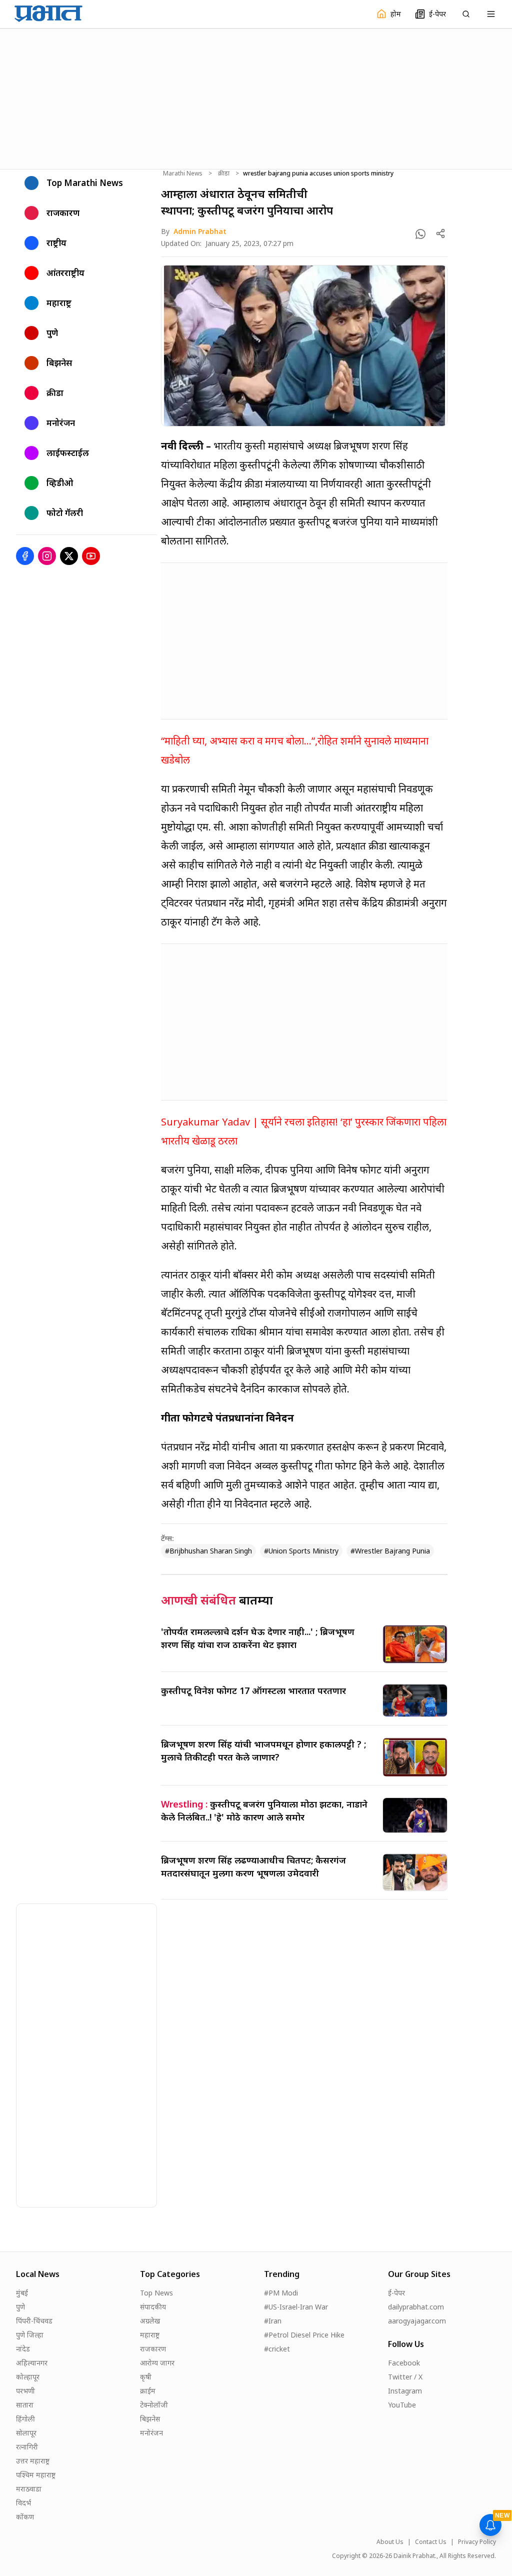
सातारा (25, 2405)
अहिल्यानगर (32, 2363)
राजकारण (153, 2349)
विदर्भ (23, 2503)
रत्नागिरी (27, 2447)
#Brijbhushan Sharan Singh (208, 1551)
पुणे (20, 2307)
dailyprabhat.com (416, 2307)
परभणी (25, 2391)
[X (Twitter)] (69, 556)
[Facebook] (25, 556)
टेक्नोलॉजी (154, 2405)
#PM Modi (281, 2293)
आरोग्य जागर (157, 2363)
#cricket (277, 2349)
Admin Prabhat (200, 231)
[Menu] (491, 14)
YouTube (402, 2405)
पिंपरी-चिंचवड (34, 2321)
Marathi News (183, 173)
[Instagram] (47, 556)
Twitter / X (405, 2377)
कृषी (146, 2377)
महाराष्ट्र (150, 2335)
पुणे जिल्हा (30, 2335)
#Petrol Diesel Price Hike (304, 2335)
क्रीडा (224, 173)
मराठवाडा (29, 2489)
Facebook (404, 2363)
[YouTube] (91, 556)
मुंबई (22, 2293)
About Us (390, 2542)
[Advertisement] (256, 97)
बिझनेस (150, 2419)
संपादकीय (153, 2307)
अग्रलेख (150, 2321)
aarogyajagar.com (417, 2321)
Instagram (405, 2391)
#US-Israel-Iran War (296, 2307)
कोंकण (25, 2517)
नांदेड (23, 2349)
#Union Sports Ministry (301, 1551)
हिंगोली (25, 2419)
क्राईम (148, 2391)
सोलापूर (26, 2433)
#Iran (273, 2321)
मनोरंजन (151, 2433)
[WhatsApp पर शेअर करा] (420, 234)
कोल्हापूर (28, 2377)
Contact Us (431, 2542)
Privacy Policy (477, 2542)
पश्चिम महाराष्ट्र (36, 2475)
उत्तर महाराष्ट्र (33, 2461)
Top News (156, 2293)
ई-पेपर (396, 2293)
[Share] (440, 233)
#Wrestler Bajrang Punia (390, 1551)
